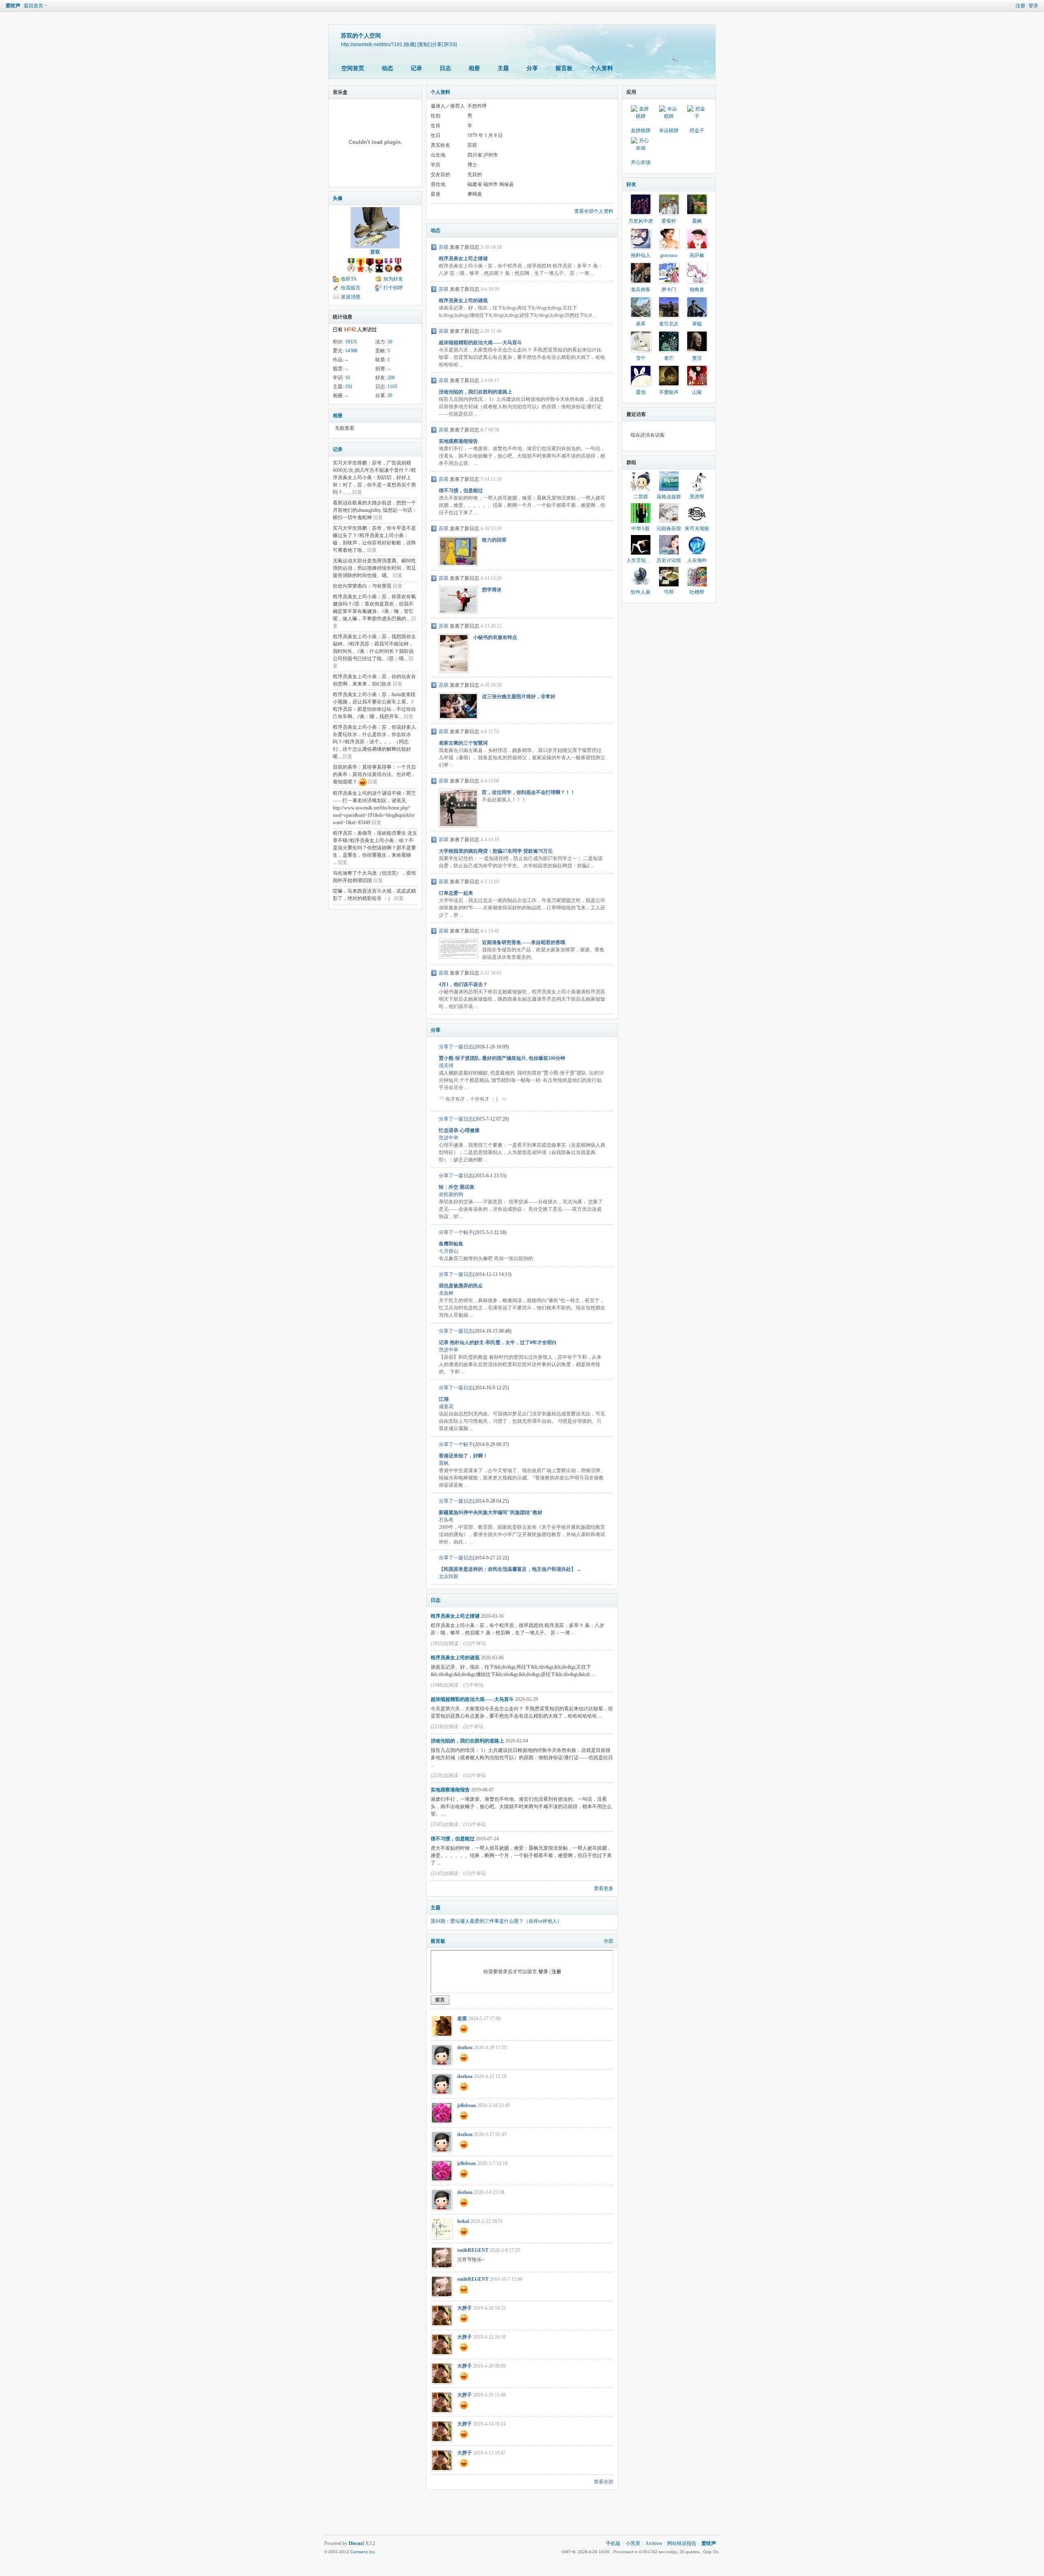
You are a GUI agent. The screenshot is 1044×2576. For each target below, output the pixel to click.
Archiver (654, 2543)
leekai (463, 2221)
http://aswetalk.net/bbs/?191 (372, 44)
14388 (351, 351)
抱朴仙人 (641, 255)
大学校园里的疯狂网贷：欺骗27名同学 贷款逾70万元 (496, 851)
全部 (608, 1941)
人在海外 (697, 560)
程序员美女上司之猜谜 (463, 259)
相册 (474, 68)
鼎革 (641, 324)
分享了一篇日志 (456, 1047)
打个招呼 (393, 288)
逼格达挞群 (669, 497)
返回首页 (33, 6)
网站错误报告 (682, 2543)
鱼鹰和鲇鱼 (451, 1244)
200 (391, 378)
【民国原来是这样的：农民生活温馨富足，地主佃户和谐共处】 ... (510, 1569)
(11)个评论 (475, 1824)
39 (390, 396)
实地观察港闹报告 (458, 441)
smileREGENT (473, 2250)
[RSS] (450, 44)
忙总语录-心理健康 (459, 1130)
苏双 (375, 252)
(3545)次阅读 (445, 1824)
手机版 (613, 2543)
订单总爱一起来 (456, 893)
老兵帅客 (641, 290)
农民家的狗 (451, 1194)
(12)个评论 (475, 1643)
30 (390, 342)
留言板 (564, 68)
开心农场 (641, 162)
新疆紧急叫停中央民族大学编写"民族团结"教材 (491, 1512)
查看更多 (604, 1888)
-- (347, 360)
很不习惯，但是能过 (461, 491)
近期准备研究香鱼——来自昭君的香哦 (524, 942)
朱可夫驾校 (697, 528)
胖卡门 (669, 290)
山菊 (697, 392)
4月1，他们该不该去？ (463, 984)
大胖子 (464, 2308)
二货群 (641, 497)
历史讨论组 (669, 560)
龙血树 (446, 1293)
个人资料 (602, 68)
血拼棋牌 (641, 130)
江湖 (444, 1399)
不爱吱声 (669, 392)
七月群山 (449, 1251)
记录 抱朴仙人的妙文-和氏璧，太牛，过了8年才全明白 (498, 1342)
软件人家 (641, 592)
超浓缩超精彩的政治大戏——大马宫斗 (480, 343)
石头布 (446, 1520)
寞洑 (697, 358)
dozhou (465, 2048)
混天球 (446, 1066)
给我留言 (351, 288)
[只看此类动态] (434, 247)
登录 (1033, 6)
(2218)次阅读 (445, 1727)
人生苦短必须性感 (646, 560)
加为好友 (393, 279)
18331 (351, 342)
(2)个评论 (473, 1727)
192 (349, 387)
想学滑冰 (492, 590)
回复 (357, 492)
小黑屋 (633, 2543)
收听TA (349, 279)
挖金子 (697, 130)
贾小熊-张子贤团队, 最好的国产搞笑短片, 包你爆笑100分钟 (502, 1058)
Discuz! (356, 2543)
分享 (532, 68)
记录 (416, 68)
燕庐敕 (697, 255)
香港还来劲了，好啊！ (463, 1456)
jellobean (467, 2105)
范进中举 (449, 1138)
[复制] (423, 44)
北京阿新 (449, 1577)
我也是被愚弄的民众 (461, 1286)
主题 (503, 68)
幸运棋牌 (669, 130)
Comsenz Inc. (363, 2552)
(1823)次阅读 (445, 1643)
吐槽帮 (697, 592)
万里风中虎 (641, 221)
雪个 (641, 358)
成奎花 (446, 1406)
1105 (392, 387)
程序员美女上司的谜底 (463, 301)
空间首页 (353, 68)
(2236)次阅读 (445, 1776)
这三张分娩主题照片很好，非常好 (519, 697)
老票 (462, 2019)
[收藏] (410, 44)
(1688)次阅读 (445, 1685)
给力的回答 (494, 540)
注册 (1020, 6)
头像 (338, 198)
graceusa (669, 255)
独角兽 (697, 290)
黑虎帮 (697, 497)
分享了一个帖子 (456, 1232)
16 (347, 378)
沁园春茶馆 (669, 528)
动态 (387, 68)
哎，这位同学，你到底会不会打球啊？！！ (529, 792)
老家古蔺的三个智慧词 (463, 743)
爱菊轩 (669, 221)
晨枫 (444, 1463)
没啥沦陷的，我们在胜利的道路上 (476, 392)
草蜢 (697, 324)
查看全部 (604, 2482)
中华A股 (640, 528)
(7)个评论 (473, 1685)
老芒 (669, 358)
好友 (631, 184)
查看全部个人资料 (594, 211)
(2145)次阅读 (445, 1873)
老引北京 (669, 324)
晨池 (641, 392)
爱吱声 (13, 6)
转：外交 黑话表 (457, 1187)
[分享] (437, 44)
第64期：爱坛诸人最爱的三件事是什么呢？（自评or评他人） (496, 1921)
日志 (445, 68)
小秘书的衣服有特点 (495, 637)
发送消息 (351, 297)
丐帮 (669, 592)
